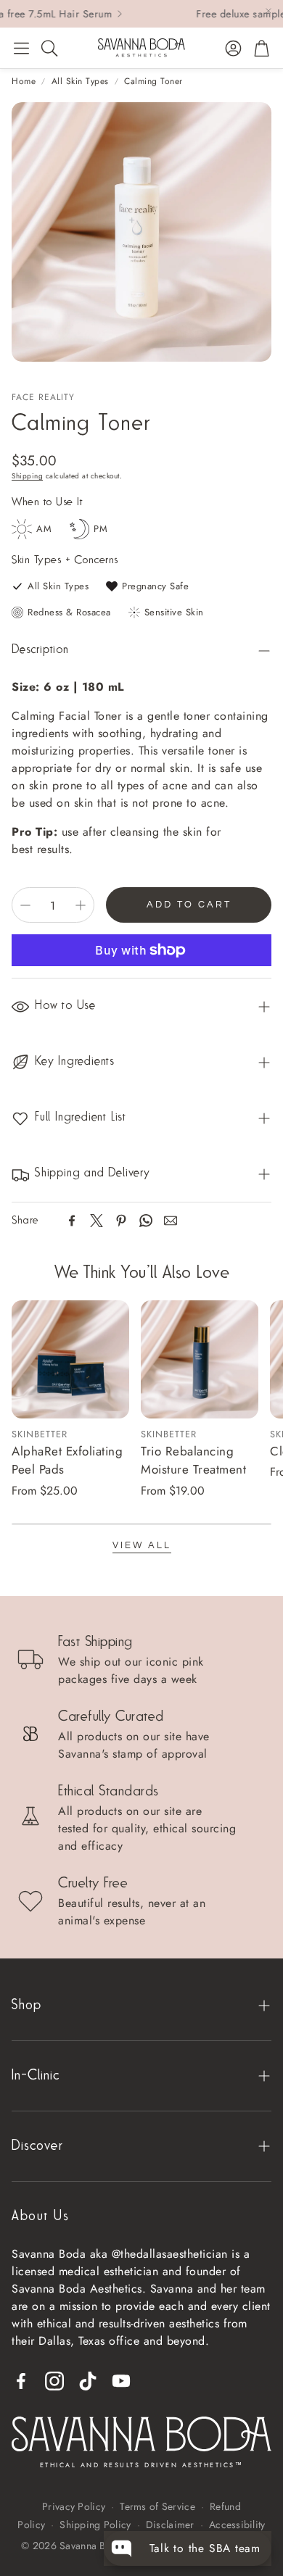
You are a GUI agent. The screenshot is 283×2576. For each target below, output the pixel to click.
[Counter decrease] (25, 905)
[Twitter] (97, 1221)
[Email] (171, 1221)
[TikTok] (88, 2381)
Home (24, 81)
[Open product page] (70, 1359)
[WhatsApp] (146, 1221)
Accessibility (237, 2525)
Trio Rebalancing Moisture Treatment (193, 1461)
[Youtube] (121, 2381)
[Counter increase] (81, 905)
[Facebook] (72, 1221)
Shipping (27, 476)
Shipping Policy (95, 2525)
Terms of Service (157, 2506)
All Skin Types (80, 81)
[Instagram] (54, 2381)
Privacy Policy (74, 2506)
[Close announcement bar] (268, 11)
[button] (21, 48)
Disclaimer (170, 2525)
